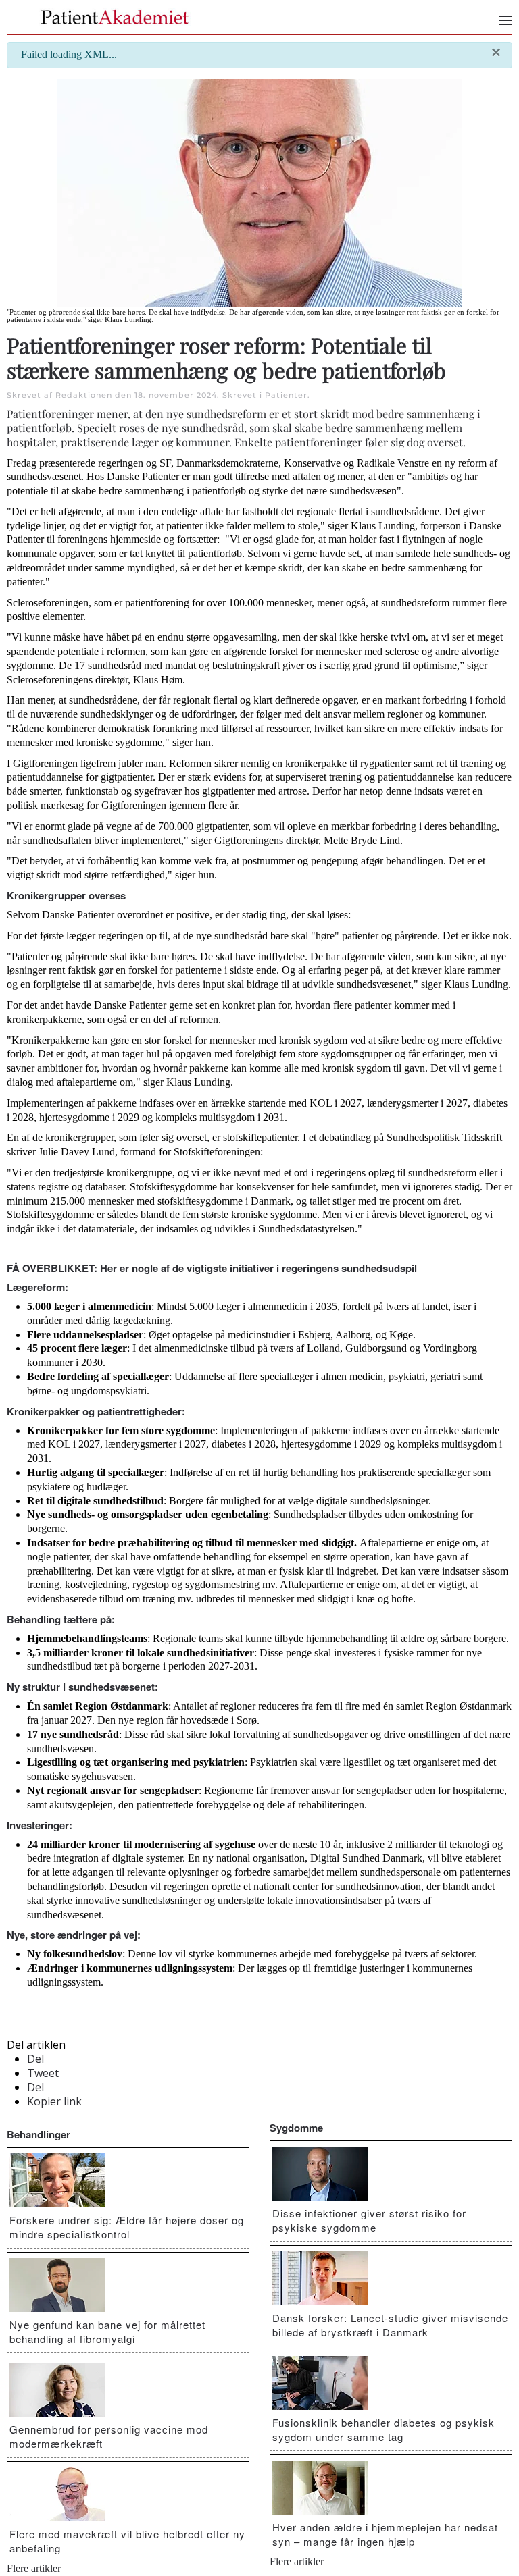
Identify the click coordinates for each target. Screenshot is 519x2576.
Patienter (286, 395)
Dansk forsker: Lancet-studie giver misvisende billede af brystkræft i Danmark (390, 2325)
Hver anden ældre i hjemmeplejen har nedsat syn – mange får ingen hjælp (385, 2534)
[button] (505, 20)
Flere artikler (34, 2568)
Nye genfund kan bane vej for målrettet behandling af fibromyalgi (107, 2332)
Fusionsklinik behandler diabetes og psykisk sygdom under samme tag (384, 2429)
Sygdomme (296, 2128)
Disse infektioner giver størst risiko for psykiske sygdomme (369, 2220)
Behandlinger (39, 2134)
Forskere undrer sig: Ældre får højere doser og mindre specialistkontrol (127, 2227)
